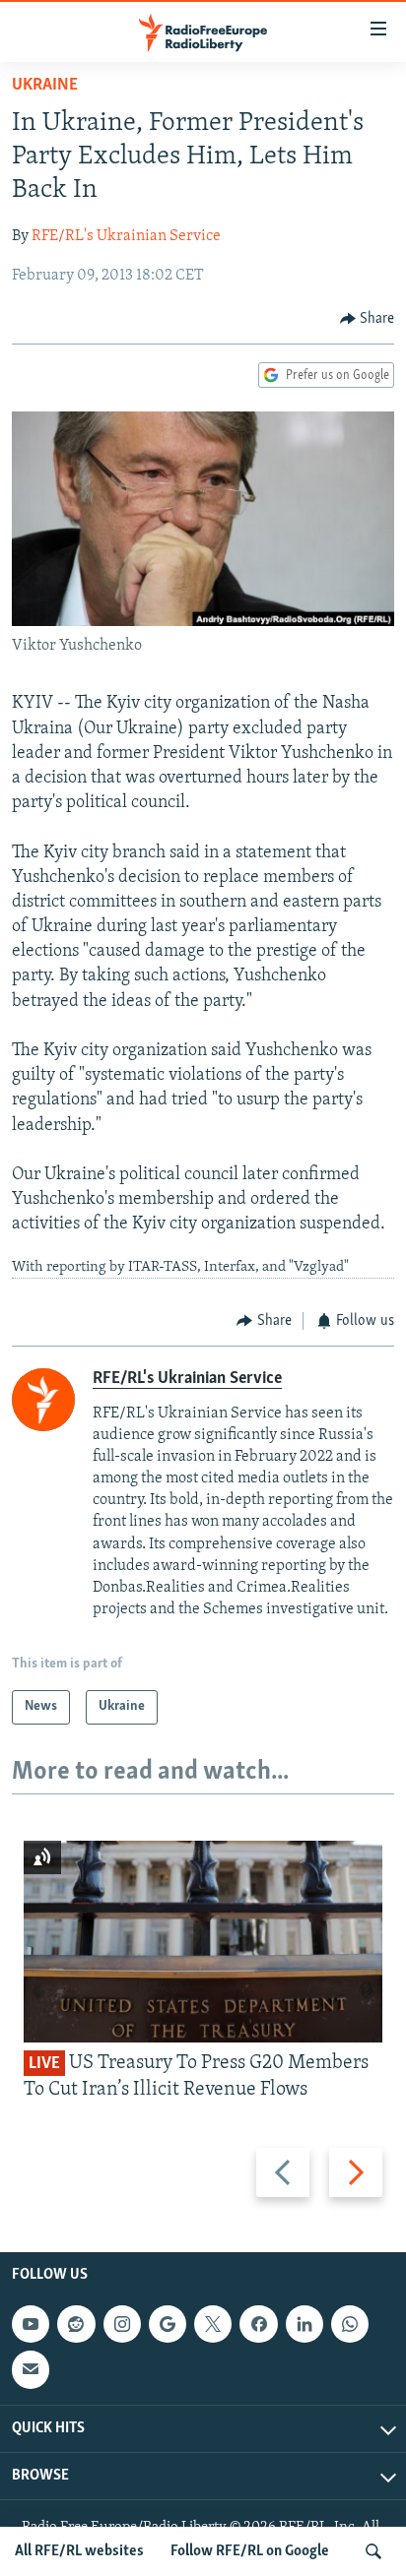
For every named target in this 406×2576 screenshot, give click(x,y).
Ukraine (45, 86)
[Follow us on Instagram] (122, 2324)
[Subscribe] (31, 2369)
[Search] (373, 2551)
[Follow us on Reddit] (76, 2324)
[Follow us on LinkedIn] (304, 2324)
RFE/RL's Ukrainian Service (126, 236)
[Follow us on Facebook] (258, 2324)
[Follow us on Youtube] (31, 2324)
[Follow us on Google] (168, 2324)
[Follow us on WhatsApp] (350, 2324)
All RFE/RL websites (79, 2551)
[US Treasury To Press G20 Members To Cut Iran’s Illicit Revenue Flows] (203, 1942)
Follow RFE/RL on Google (250, 2551)
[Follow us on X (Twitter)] (213, 2324)
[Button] (368, 319)
